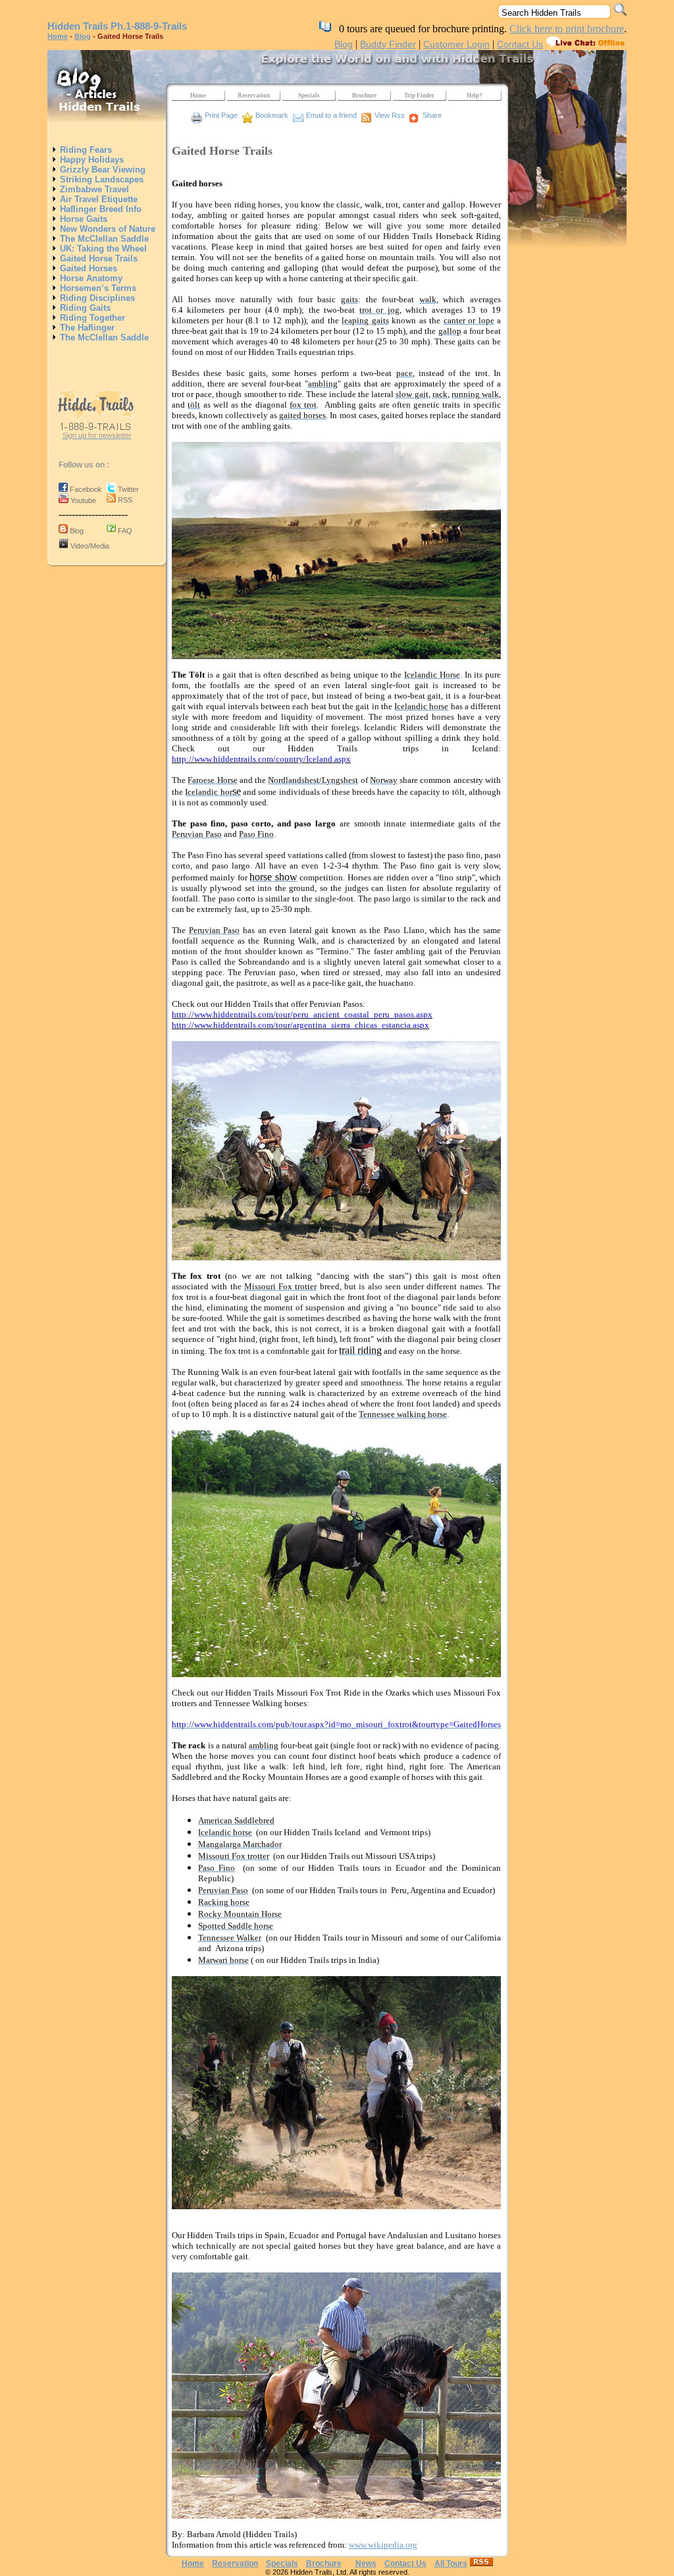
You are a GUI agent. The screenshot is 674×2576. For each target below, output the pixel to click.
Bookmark (272, 115)
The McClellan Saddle (103, 239)
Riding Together (91, 318)
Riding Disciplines (96, 298)
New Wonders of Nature (106, 229)
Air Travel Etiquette (97, 199)
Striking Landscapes (100, 179)
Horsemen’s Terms (97, 288)
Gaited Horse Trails (97, 258)
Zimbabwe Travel (93, 189)
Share (432, 115)
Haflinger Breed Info (99, 209)
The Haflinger (86, 328)
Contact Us (520, 44)
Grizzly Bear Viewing (101, 170)
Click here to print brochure (567, 29)
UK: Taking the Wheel (102, 249)
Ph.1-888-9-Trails (149, 26)
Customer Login (456, 44)
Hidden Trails (78, 26)
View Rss (390, 115)
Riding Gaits (84, 308)
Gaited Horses (87, 268)
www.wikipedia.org (383, 2545)
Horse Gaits (82, 219)
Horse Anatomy (90, 278)
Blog (83, 36)
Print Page (221, 115)
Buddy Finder (388, 44)
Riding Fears (85, 150)
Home (58, 36)
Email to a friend (331, 115)
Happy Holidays (91, 160)
